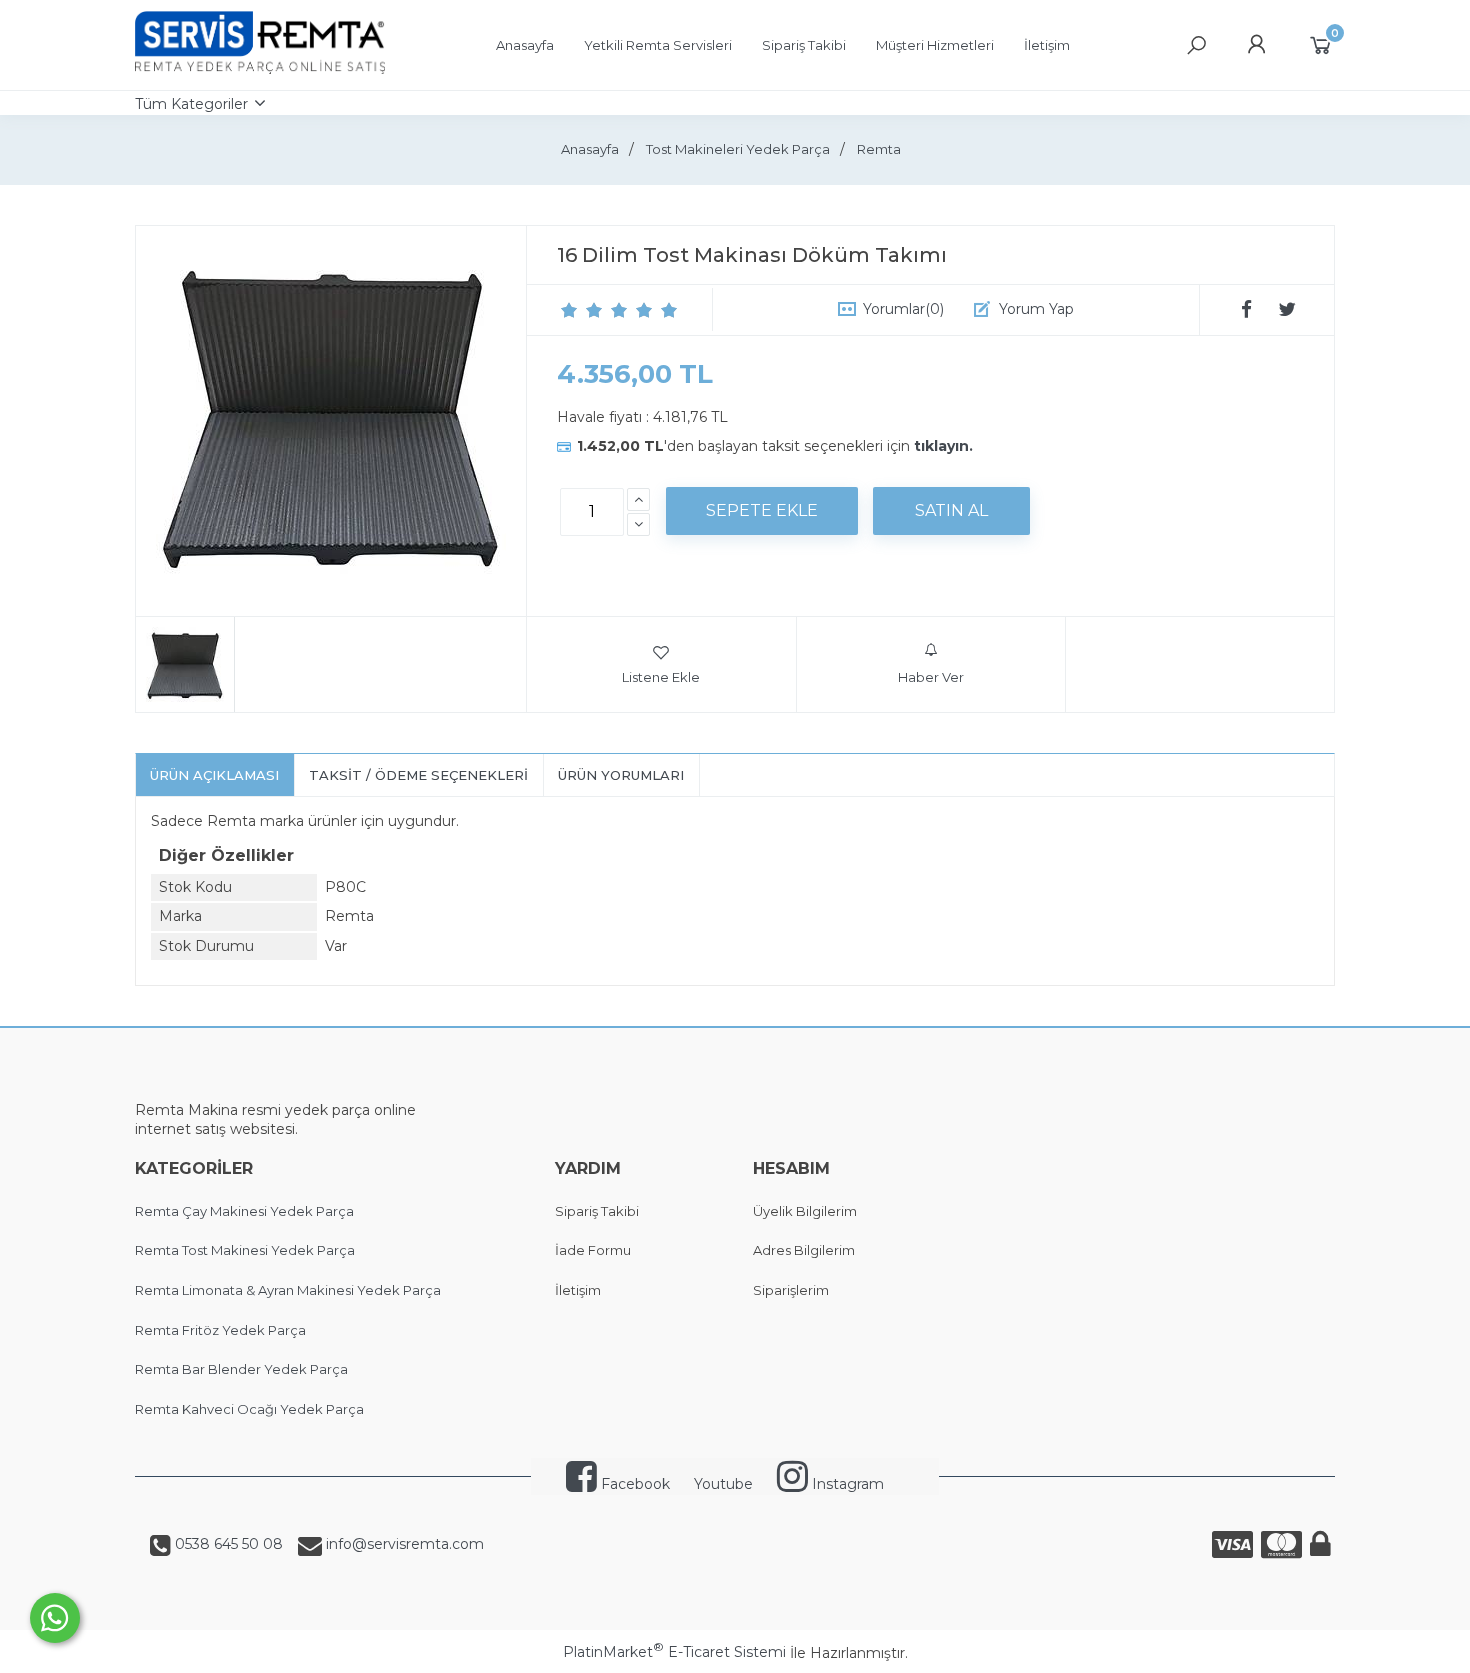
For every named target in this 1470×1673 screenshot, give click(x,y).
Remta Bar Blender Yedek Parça (241, 1369)
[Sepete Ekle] (762, 511)
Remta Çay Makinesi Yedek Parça (244, 1211)
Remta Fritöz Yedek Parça (220, 1330)
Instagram (846, 1484)
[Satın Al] (951, 511)
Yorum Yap (1036, 309)
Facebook (633, 1484)
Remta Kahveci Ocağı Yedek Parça (249, 1409)
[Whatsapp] (55, 1618)
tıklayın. (943, 446)
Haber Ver (931, 677)
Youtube (723, 1484)
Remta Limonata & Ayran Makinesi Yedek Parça (288, 1290)
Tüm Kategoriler (191, 104)
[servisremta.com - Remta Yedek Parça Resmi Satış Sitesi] (260, 69)
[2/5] (582, 310)
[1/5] (569, 310)
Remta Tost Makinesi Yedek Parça (245, 1250)
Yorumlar (903, 309)
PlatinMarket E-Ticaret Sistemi (674, 1652)
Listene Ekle (661, 677)
